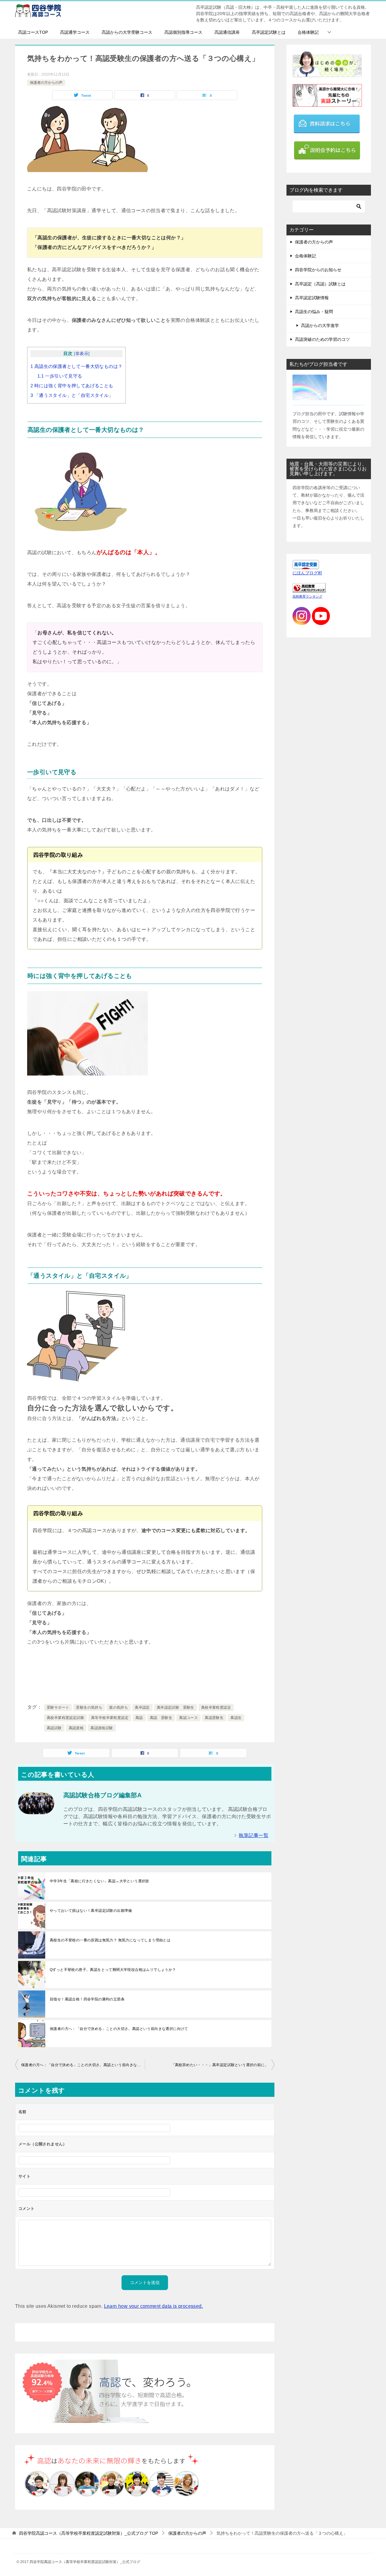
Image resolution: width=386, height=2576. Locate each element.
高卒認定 (142, 1707)
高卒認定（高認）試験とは (320, 284)
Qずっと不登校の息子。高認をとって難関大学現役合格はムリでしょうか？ (113, 1970)
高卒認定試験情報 (312, 298)
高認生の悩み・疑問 (314, 312)
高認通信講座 (227, 32)
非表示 (82, 354)
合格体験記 (308, 32)
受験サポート (58, 1707)
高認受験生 (214, 1718)
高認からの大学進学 (320, 325)
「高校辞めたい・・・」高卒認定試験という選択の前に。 (220, 2065)
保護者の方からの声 (46, 83)
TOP (89, 2533)
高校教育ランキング (307, 596)
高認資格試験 (102, 1728)
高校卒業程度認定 (216, 1707)
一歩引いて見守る (60, 376)
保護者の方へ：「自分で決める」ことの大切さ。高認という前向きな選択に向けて (119, 2029)
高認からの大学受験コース (127, 32)
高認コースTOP (33, 32)
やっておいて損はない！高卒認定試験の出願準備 (91, 1911)
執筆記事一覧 (254, 1835)
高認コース (188, 1718)
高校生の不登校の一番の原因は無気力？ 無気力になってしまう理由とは (110, 1940)
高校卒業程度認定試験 (65, 1718)
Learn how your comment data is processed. (153, 2306)
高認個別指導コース (183, 32)
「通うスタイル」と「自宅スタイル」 (72, 395)
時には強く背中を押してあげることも (72, 386)
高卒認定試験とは (269, 32)
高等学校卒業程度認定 (110, 1718)
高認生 (236, 1718)
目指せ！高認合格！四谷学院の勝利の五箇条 (87, 1999)
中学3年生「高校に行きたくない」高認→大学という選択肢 (100, 1881)
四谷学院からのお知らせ (318, 270)
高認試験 (54, 1728)
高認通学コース (75, 32)
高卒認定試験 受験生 (176, 1707)
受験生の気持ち (89, 1707)
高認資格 (76, 1728)
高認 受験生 (161, 1718)
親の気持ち (119, 1707)
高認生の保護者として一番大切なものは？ (76, 366)
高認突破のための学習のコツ (322, 339)
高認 (139, 1718)
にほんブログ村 (307, 573)
